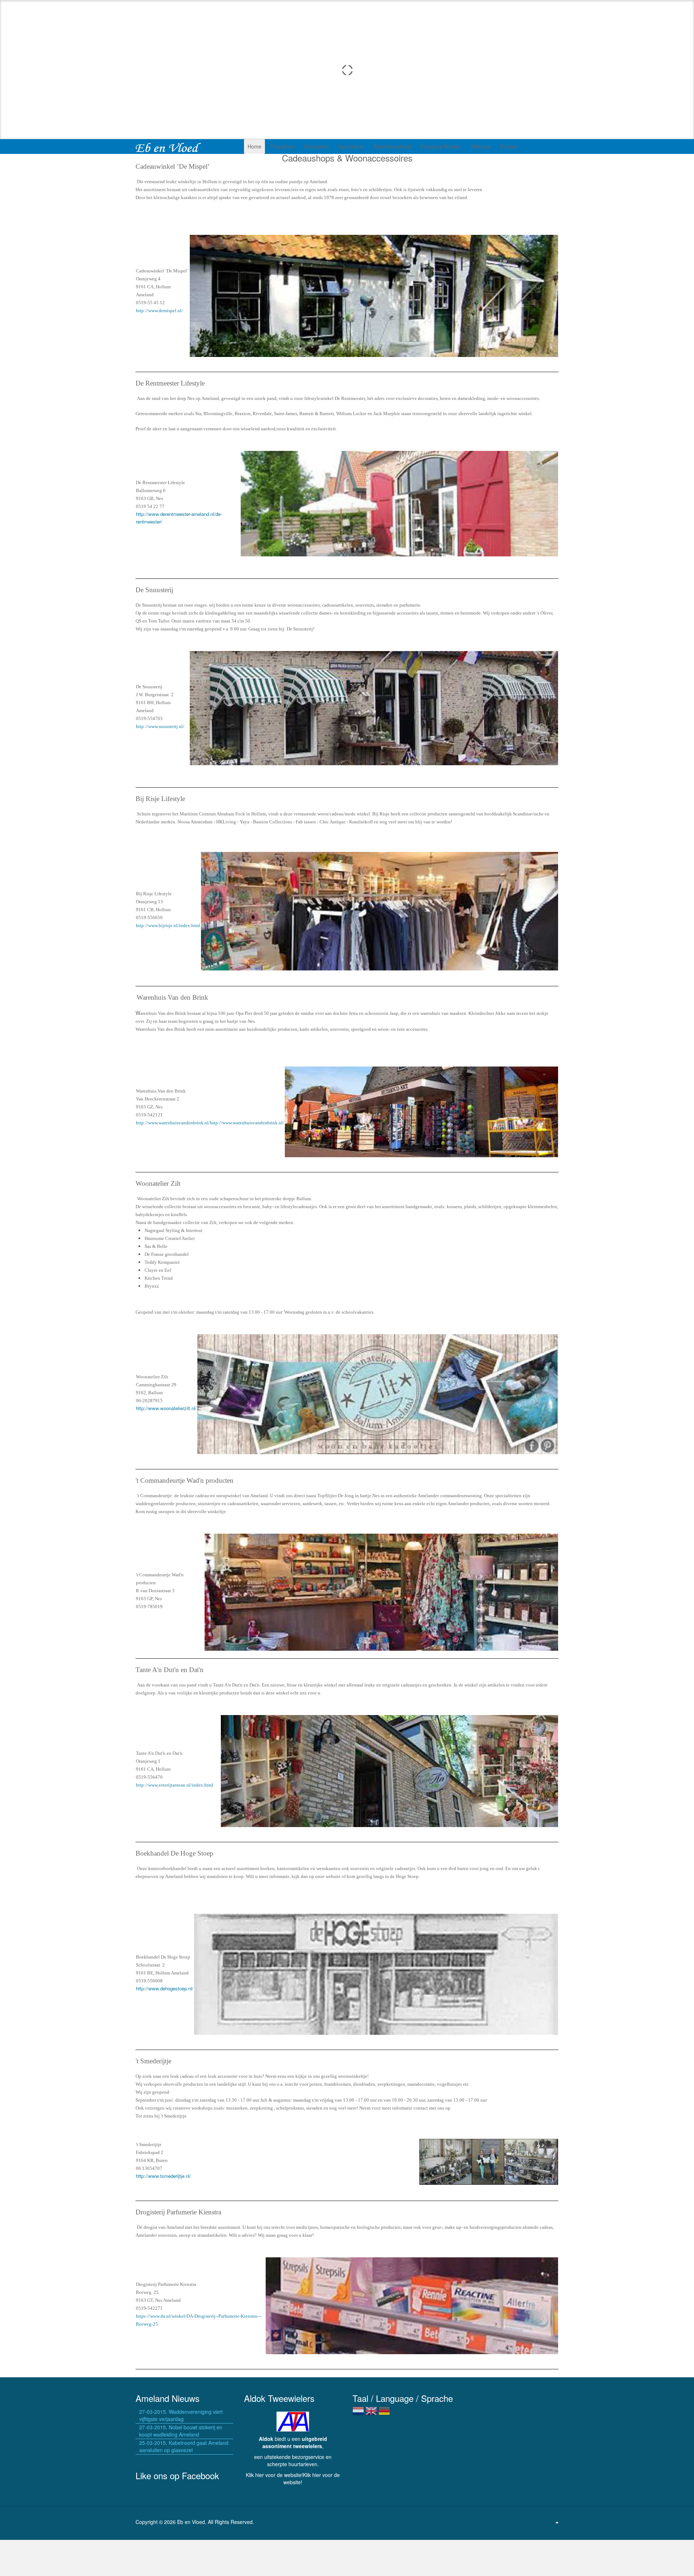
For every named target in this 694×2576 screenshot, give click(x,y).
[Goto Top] (557, 2522)
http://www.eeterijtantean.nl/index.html (175, 1785)
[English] (371, 2414)
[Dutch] (358, 2414)
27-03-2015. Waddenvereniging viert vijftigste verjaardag (181, 2415)
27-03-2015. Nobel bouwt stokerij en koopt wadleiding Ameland (181, 2431)
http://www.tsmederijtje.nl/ (163, 2176)
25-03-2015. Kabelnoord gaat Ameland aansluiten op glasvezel (184, 2446)
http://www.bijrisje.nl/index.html (168, 925)
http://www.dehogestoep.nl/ (165, 1988)
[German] (384, 2414)
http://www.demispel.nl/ (159, 311)
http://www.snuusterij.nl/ (160, 726)
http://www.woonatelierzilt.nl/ (166, 1408)
